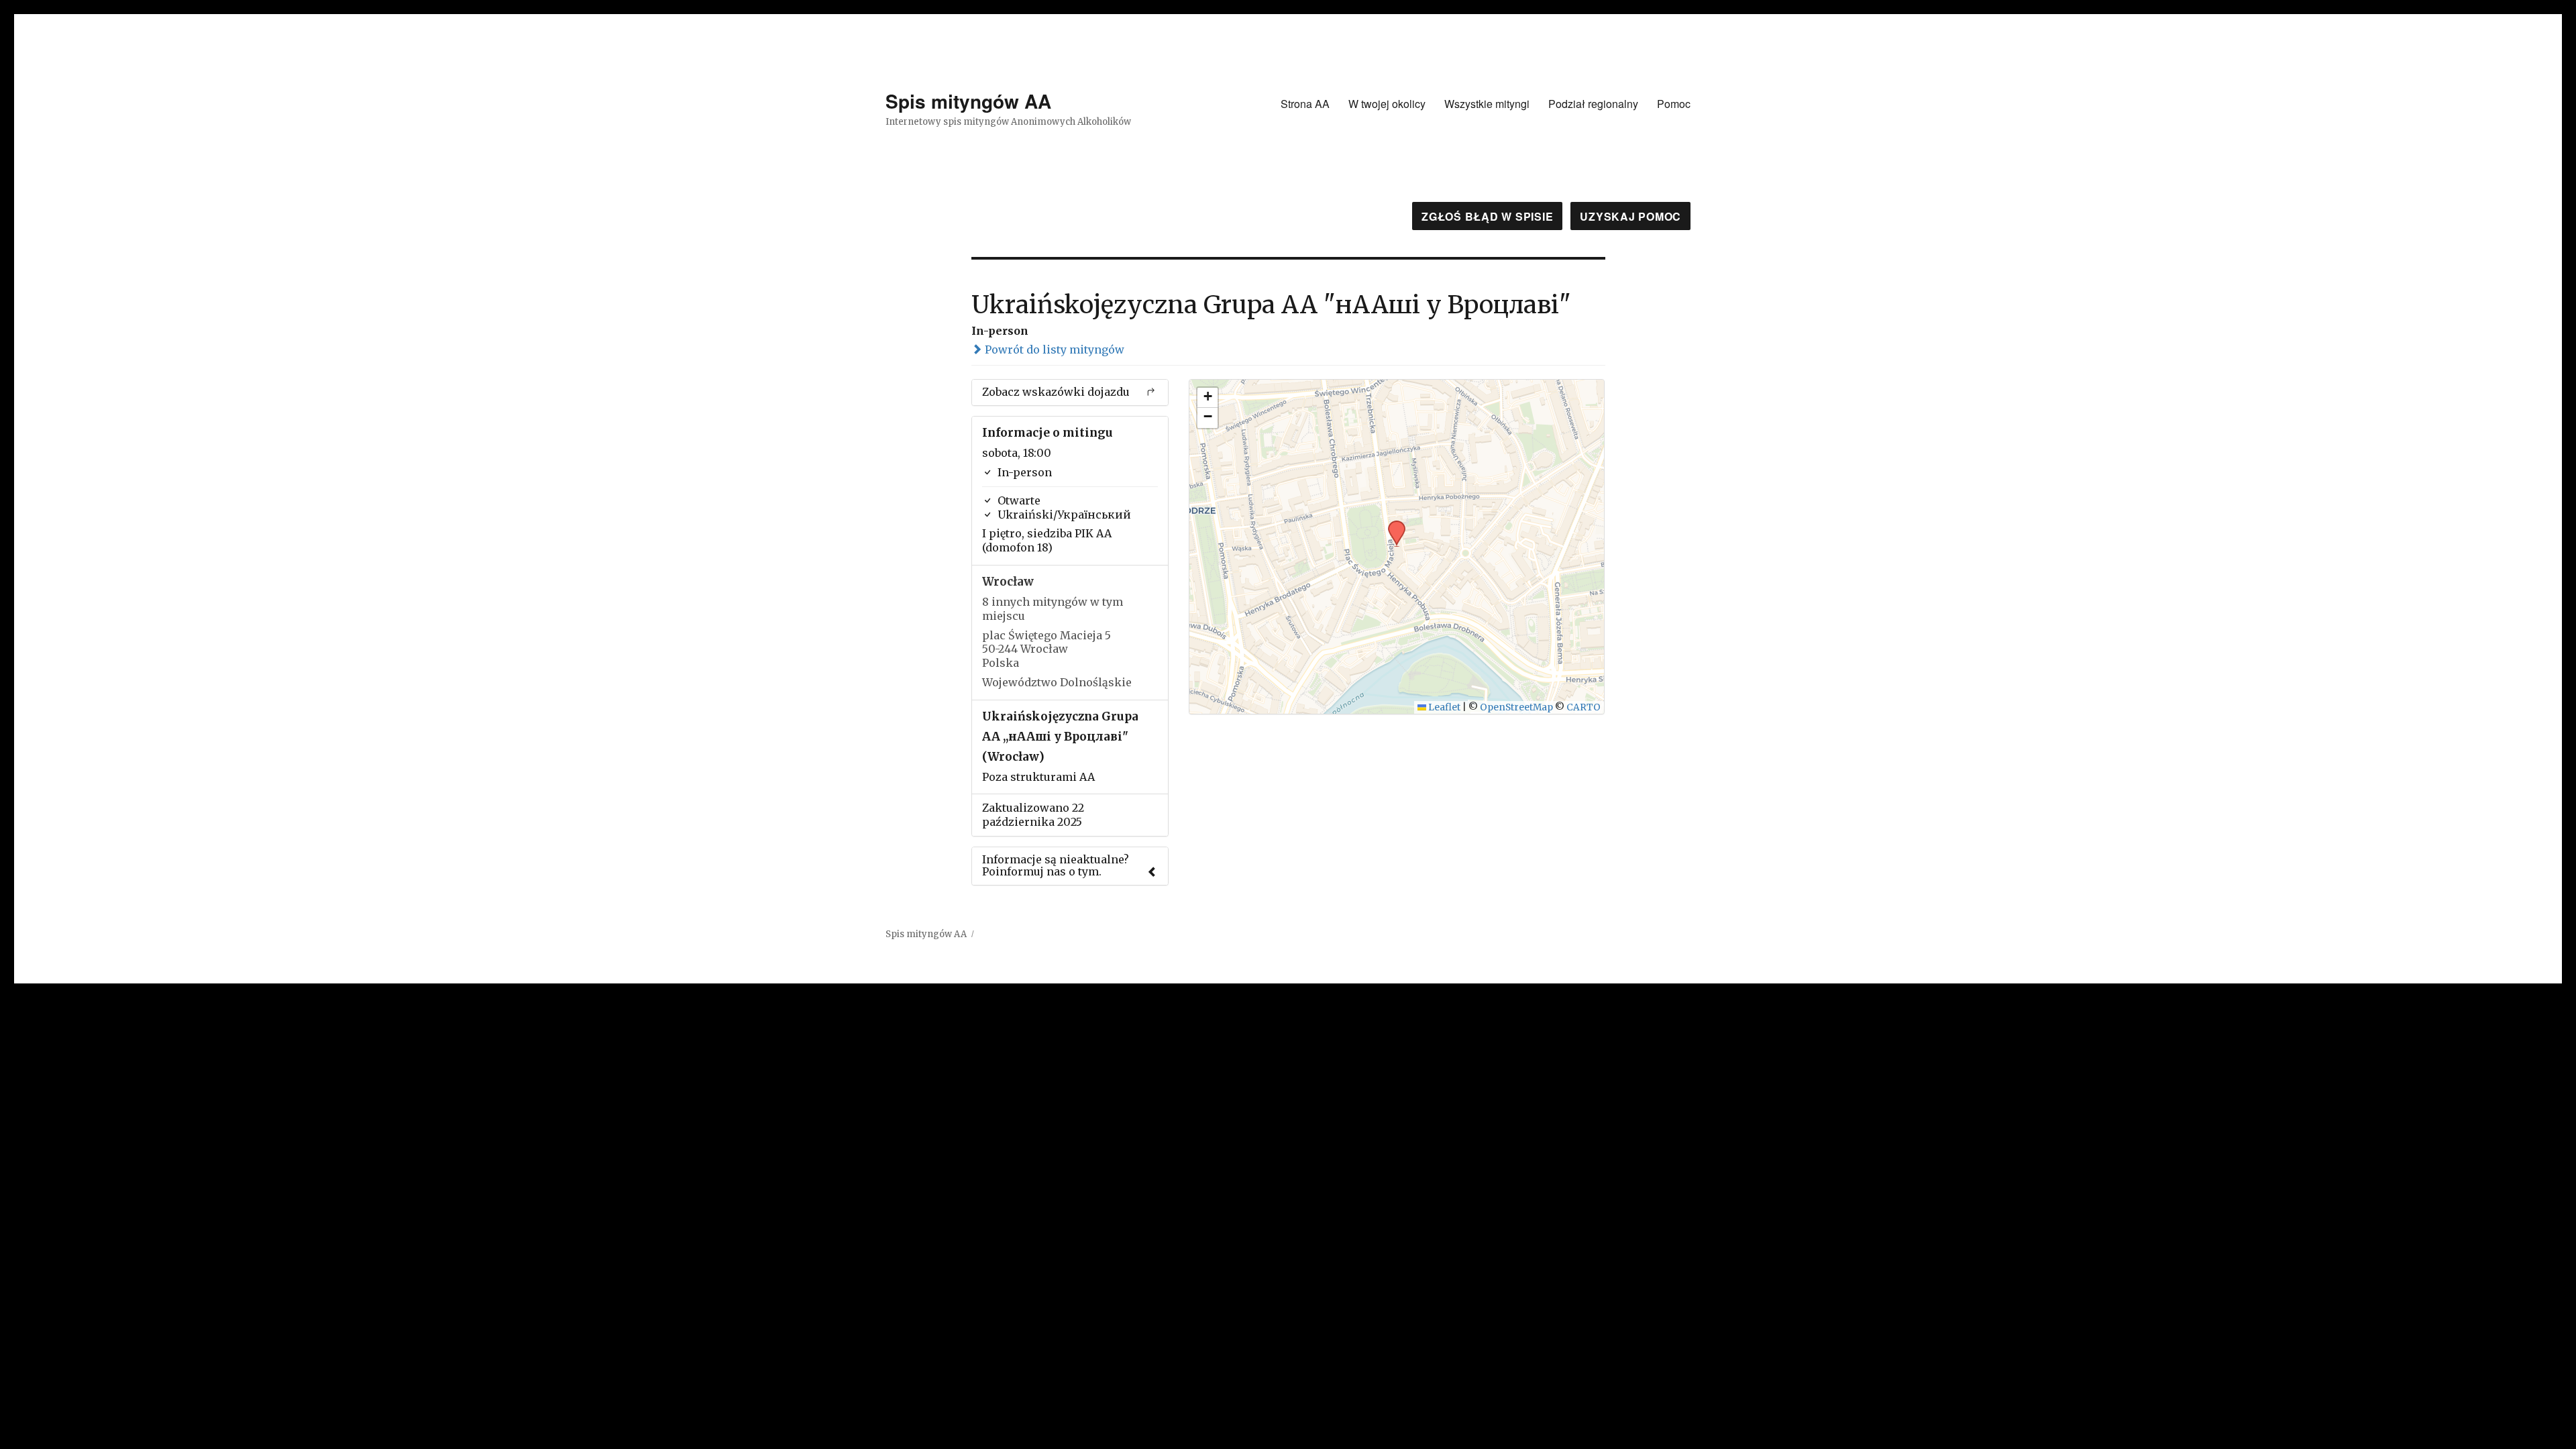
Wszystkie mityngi (1487, 104)
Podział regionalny (1593, 104)
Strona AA (1305, 104)
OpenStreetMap (1516, 707)
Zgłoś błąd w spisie (1487, 216)
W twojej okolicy (1387, 104)
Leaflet (1443, 707)
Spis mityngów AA (968, 101)
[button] (1392, 525)
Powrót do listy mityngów (1053, 350)
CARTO (1584, 707)
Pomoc (1674, 104)
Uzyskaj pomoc (1630, 216)
